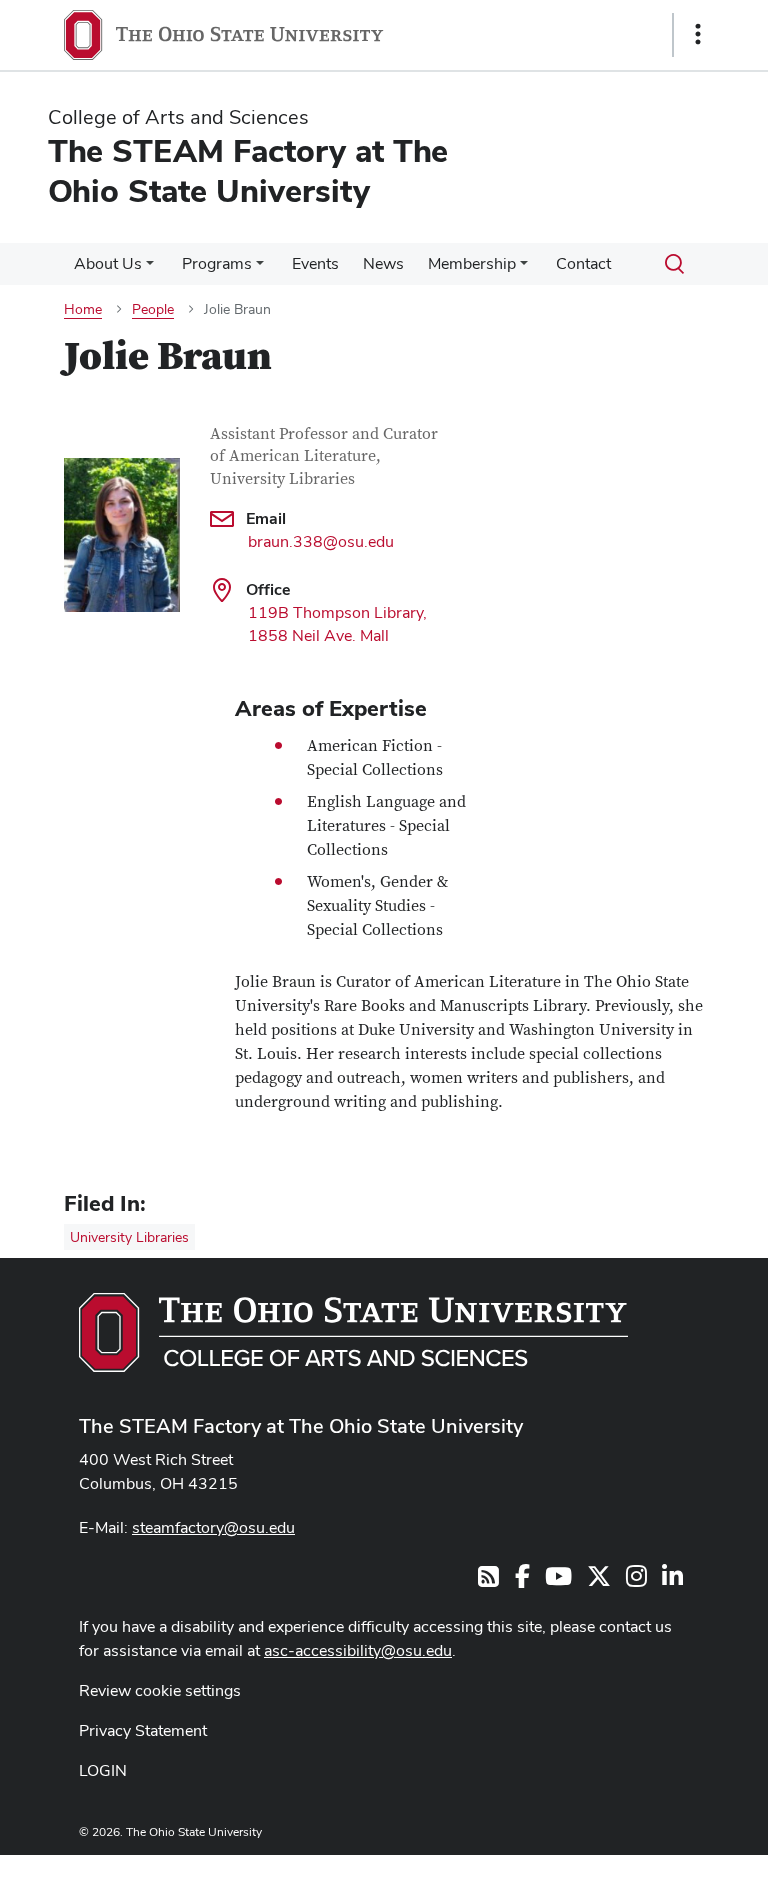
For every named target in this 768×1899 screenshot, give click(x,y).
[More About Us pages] (150, 269)
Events (315, 263)
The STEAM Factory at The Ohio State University (301, 1426)
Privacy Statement (143, 1730)
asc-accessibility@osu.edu (358, 1650)
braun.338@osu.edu (321, 541)
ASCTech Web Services (627, 1872)
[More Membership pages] (524, 269)
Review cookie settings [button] (160, 1690)
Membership (472, 263)
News (383, 263)
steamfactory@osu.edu (213, 1527)
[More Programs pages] (260, 269)
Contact (583, 263)
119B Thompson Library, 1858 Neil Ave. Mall (337, 624)
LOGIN (103, 1770)
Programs (217, 263)
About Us (108, 263)
